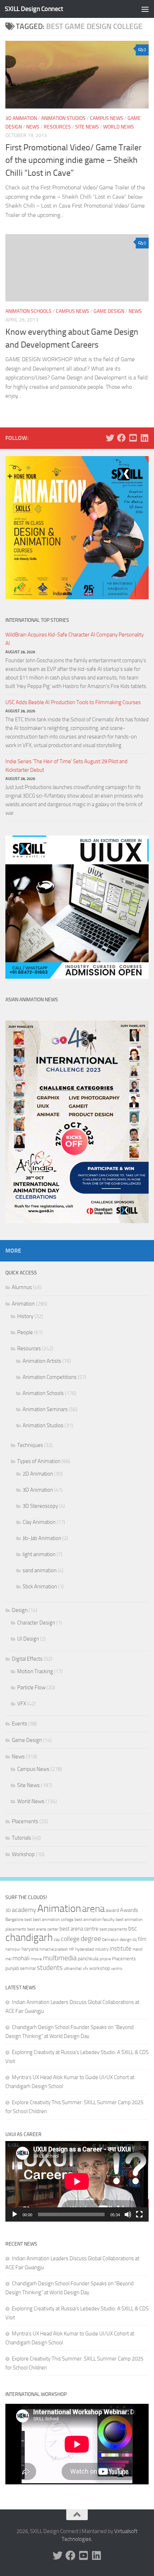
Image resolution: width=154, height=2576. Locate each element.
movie (36, 1959)
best (28, 1920)
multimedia (60, 1958)
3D (8, 1910)
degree (91, 1938)
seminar (28, 1968)
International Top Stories (37, 620)
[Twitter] (110, 438)
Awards (129, 1910)
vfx (85, 1969)
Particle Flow (31, 1688)
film (142, 1939)
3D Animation (21, 118)
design (126, 1940)
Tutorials (21, 1838)
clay (57, 1940)
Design (20, 1610)
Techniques (30, 1445)
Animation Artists (42, 1361)
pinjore (105, 1959)
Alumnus (22, 1287)
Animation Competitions (50, 1377)
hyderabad (85, 1949)
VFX (22, 1704)
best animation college (53, 1919)
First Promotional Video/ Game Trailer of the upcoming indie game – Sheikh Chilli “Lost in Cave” (73, 160)
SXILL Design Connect (34, 9)
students (50, 1968)
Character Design (36, 1623)
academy (24, 1910)
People (25, 1332)
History (25, 1316)
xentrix (117, 1969)
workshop (100, 1968)
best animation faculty (95, 1919)
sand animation (40, 1570)
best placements (113, 1929)
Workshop (23, 1854)
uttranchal (73, 1969)
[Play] (15, 2214)
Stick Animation (40, 1587)
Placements (25, 1821)
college (70, 1939)
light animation (39, 1554)
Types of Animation (39, 1461)
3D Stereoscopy (40, 1506)
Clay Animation (39, 1522)
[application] (77, 2181)
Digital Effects (27, 1659)
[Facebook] (121, 438)
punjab (12, 1968)
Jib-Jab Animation (42, 1538)
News (33, 127)
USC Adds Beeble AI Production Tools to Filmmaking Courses (73, 702)
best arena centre (79, 1929)
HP (72, 1949)
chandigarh (29, 1938)
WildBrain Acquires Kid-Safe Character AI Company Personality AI (74, 639)
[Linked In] (144, 438)
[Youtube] (133, 438)
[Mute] (128, 2214)
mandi (138, 1949)
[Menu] (145, 9)
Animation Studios (63, 118)
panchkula (88, 1958)
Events (20, 1724)
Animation (23, 1304)
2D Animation (38, 1474)
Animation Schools (28, 311)
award (112, 1910)
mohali (21, 1958)
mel (8, 1959)
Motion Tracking (35, 1671)
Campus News (107, 118)
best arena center (43, 1929)
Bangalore (14, 1919)
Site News (87, 127)
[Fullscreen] (139, 2214)
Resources (57, 127)
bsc (133, 1928)
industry (102, 1949)
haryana (30, 1949)
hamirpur (13, 1949)
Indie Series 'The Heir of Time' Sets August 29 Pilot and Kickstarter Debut (66, 766)
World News (119, 127)
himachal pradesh (54, 1949)
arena (93, 1909)
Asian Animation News (32, 1000)
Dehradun (110, 1940)
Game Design (109, 311)
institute (121, 1948)
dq (135, 1940)
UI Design (28, 1639)
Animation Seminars (45, 1409)
